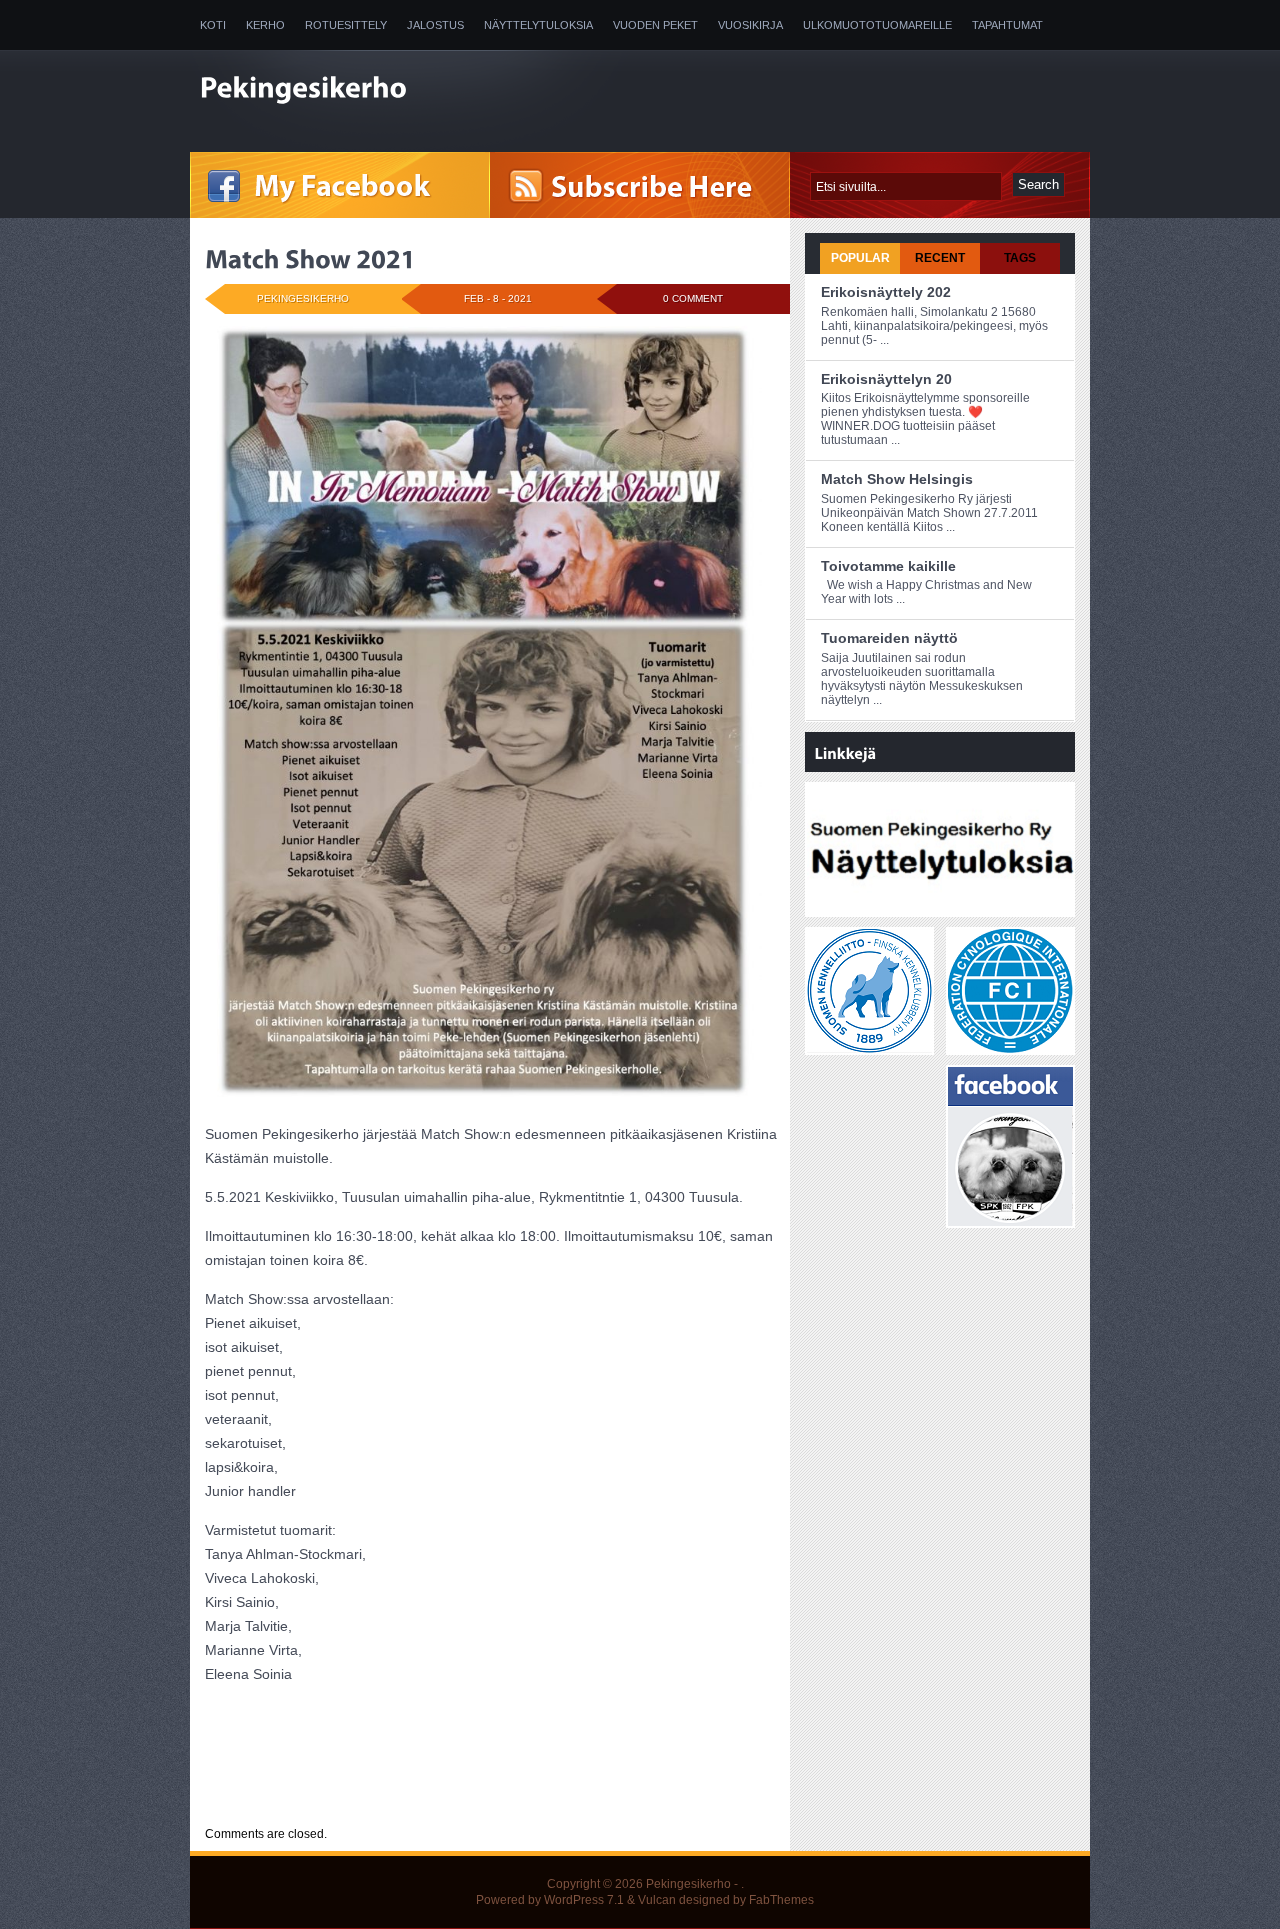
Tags (1020, 258)
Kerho (265, 25)
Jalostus (435, 25)
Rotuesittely (346, 25)
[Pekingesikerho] (400, 90)
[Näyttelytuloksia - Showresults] (942, 908)
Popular (860, 258)
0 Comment (693, 298)
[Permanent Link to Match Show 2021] (310, 259)
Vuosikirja (750, 25)
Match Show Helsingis (897, 479)
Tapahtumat (1007, 25)
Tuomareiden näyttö (889, 638)
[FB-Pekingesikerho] (1010, 1219)
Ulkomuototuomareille (877, 25)
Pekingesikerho (688, 1884)
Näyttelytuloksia (538, 25)
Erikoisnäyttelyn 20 (886, 379)
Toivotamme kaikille (888, 566)
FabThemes (781, 1900)
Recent (940, 258)
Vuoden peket (655, 25)
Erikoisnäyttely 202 (886, 292)
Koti (213, 25)
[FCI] (1010, 1046)
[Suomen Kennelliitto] (869, 1046)
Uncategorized (330, 1796)
